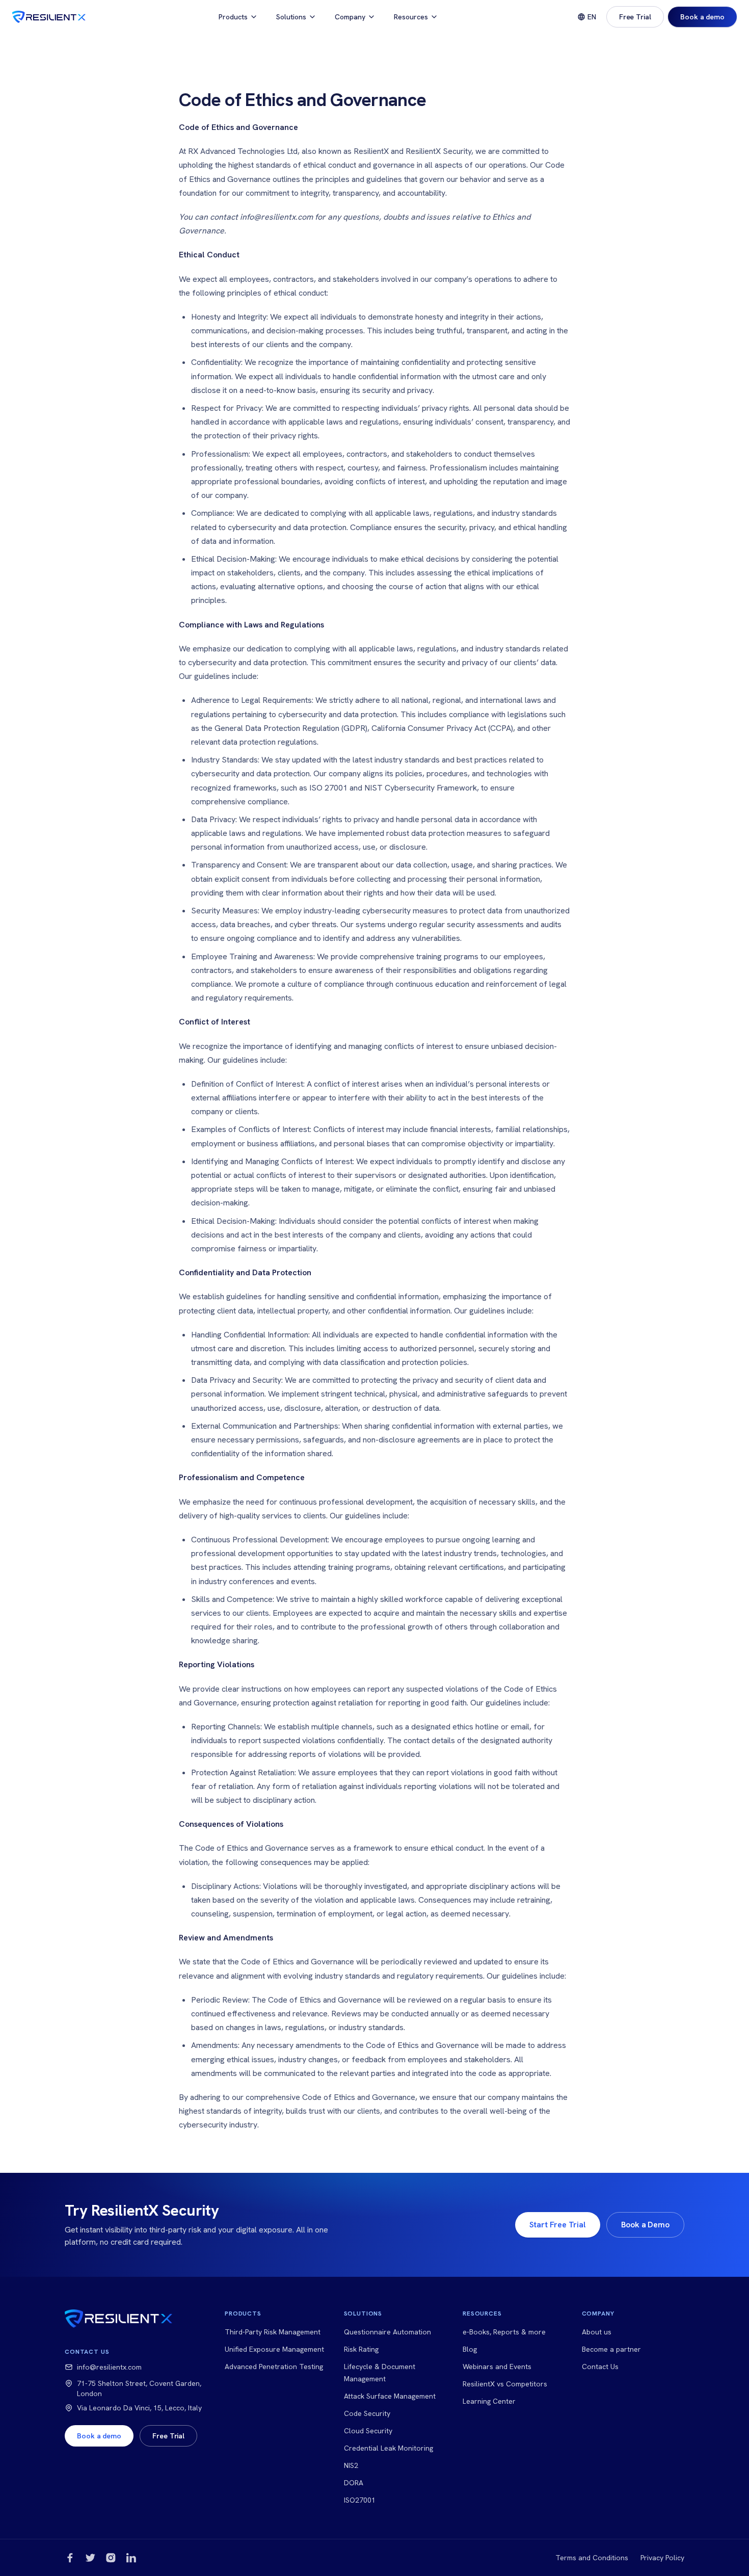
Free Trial (635, 17)
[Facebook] (70, 2558)
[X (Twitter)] (90, 2558)
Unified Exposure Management (274, 2349)
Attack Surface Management (390, 2396)
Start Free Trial (558, 2225)
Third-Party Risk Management (273, 2332)
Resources (411, 17)
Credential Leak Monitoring (389, 2448)
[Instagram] (111, 2558)
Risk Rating (361, 2349)
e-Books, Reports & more (504, 2332)
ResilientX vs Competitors (505, 2384)
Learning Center (489, 2401)
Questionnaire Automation (387, 2332)
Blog (470, 2349)
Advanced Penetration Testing (274, 2367)
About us (597, 2332)
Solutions (291, 17)
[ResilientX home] (49, 17)
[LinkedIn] (131, 2558)
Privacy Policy (662, 2558)
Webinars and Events (497, 2367)
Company (350, 17)
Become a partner (611, 2349)
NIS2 (351, 2465)
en (592, 17)
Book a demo (702, 17)
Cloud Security (368, 2431)
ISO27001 (360, 2500)
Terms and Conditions (592, 2558)
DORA (354, 2483)
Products (233, 17)
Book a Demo (645, 2225)
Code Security (367, 2413)
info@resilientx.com (109, 2367)
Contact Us (600, 2367)
